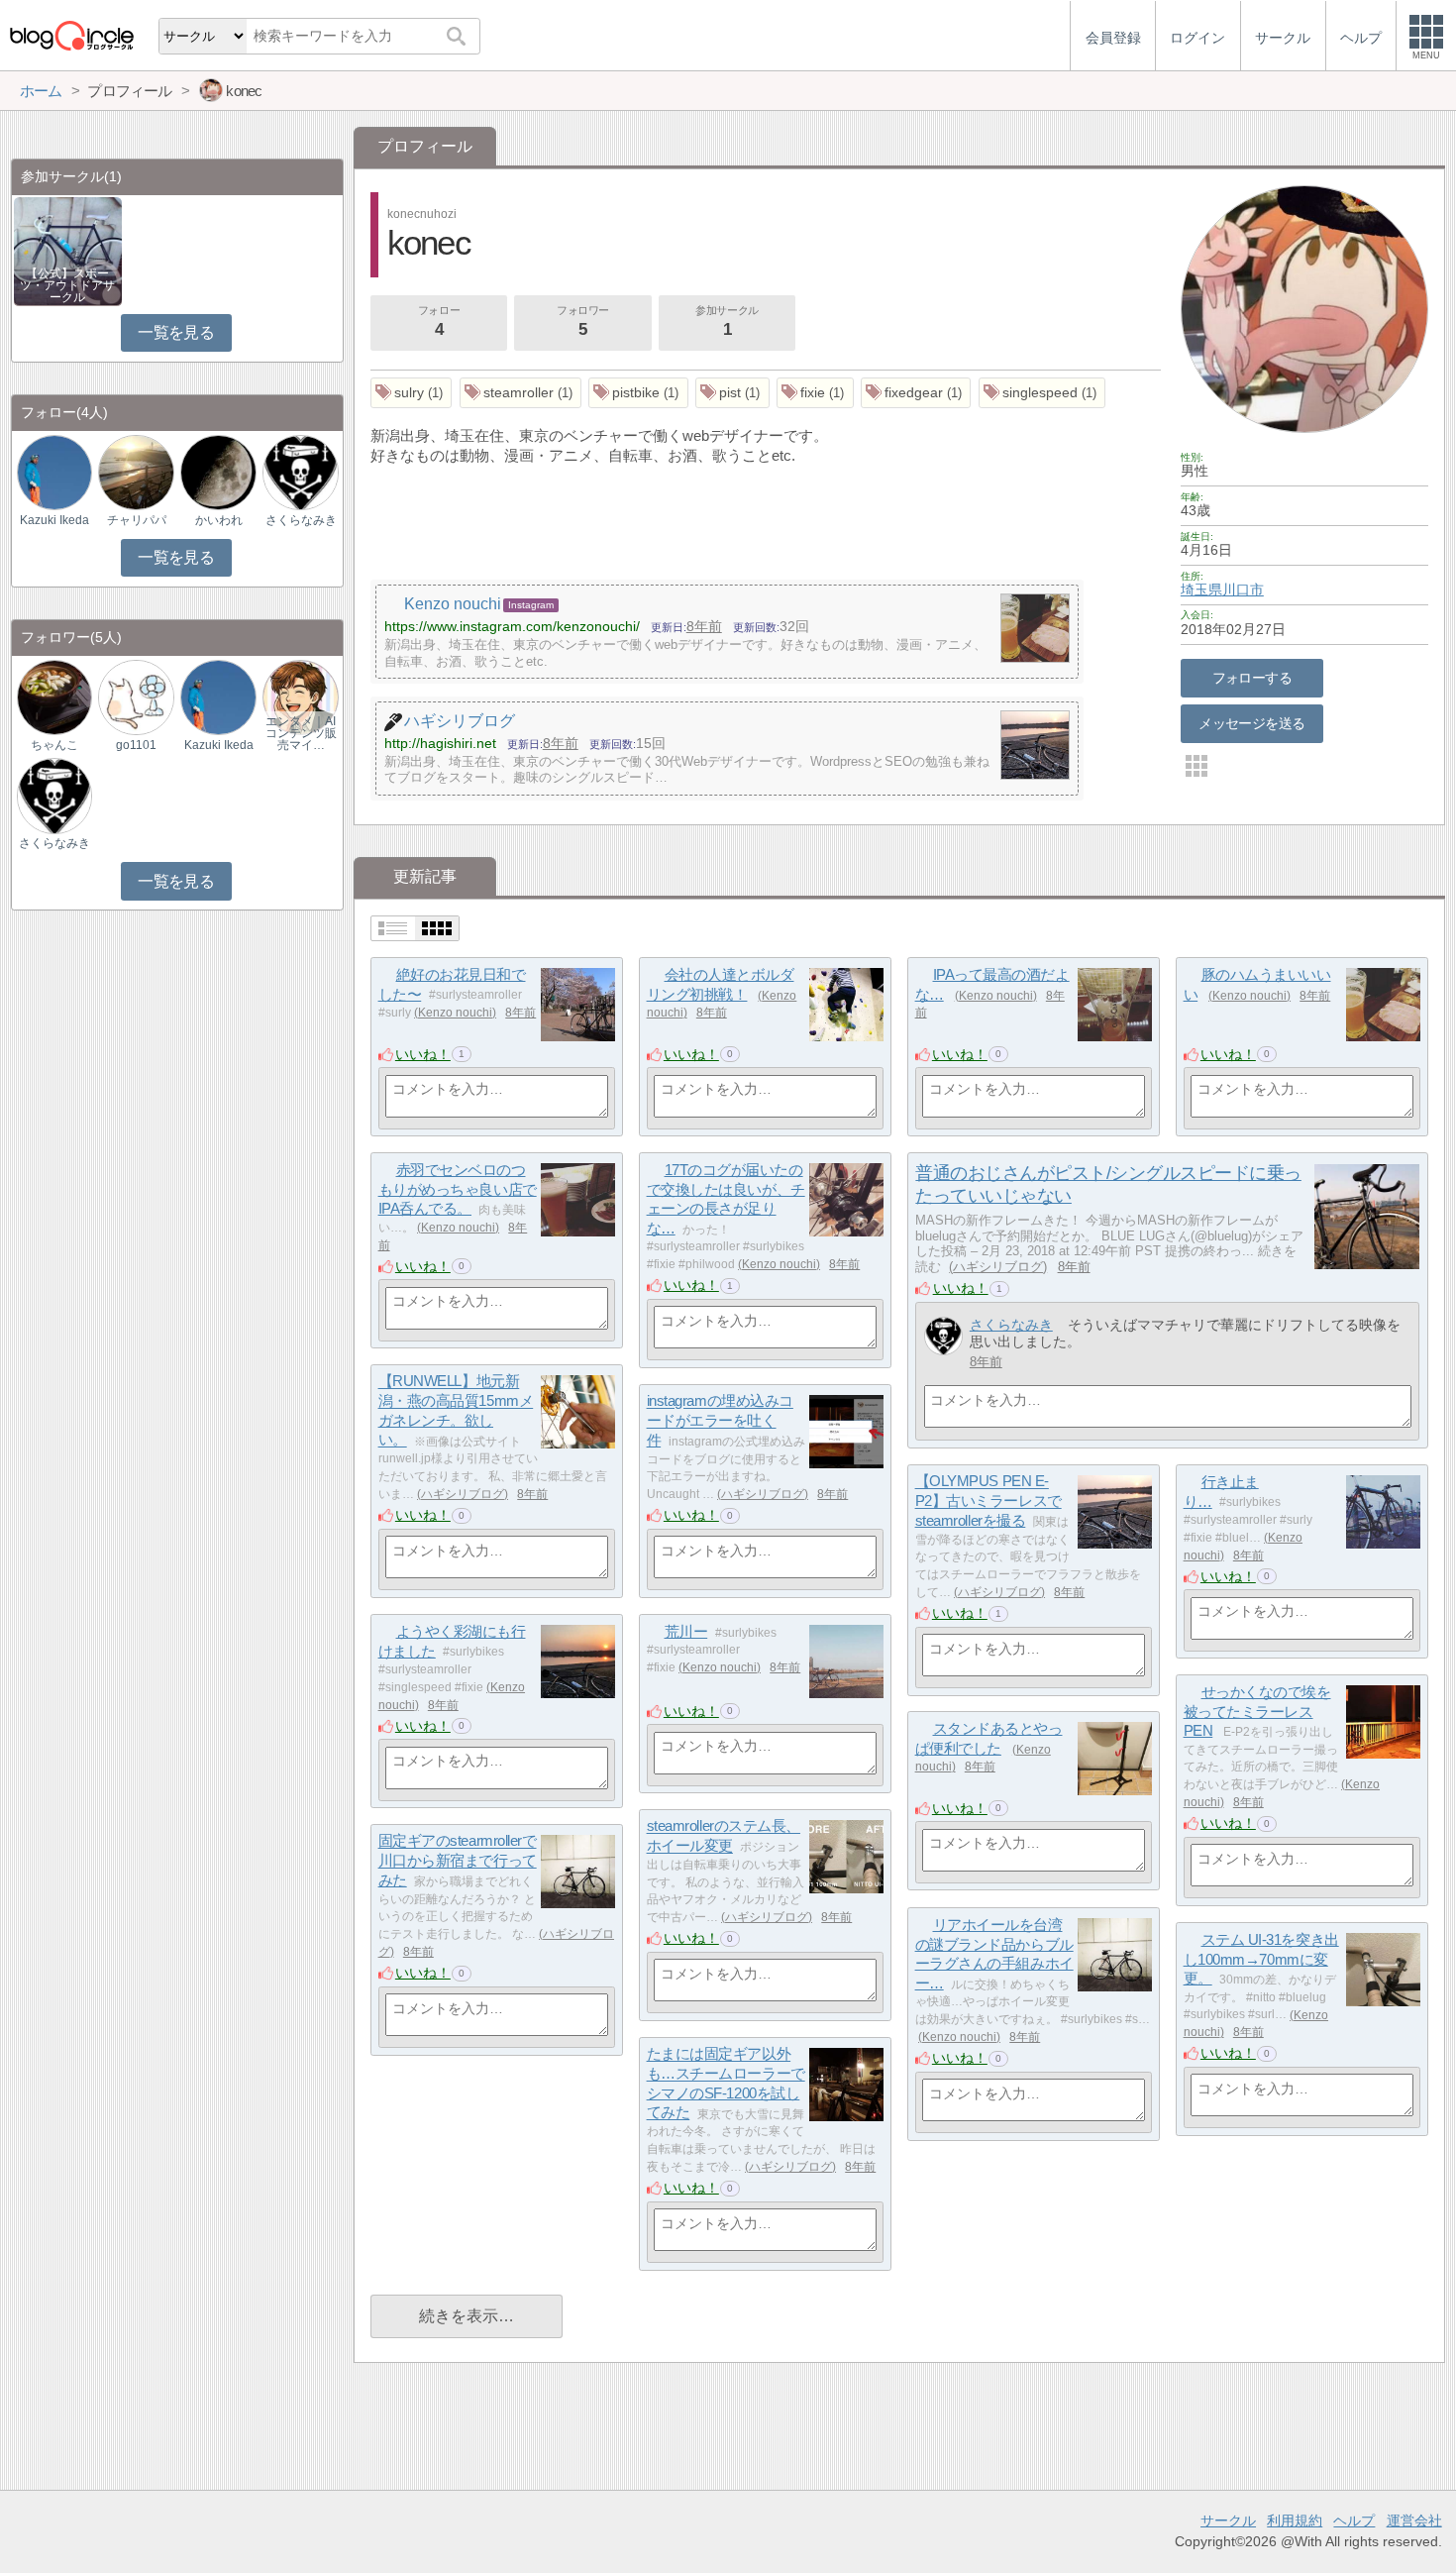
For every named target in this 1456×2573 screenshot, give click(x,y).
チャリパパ (137, 520)
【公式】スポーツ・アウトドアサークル (67, 285)
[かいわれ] (218, 472)
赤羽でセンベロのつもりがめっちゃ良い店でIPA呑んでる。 (458, 1189)
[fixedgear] (916, 393)
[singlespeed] (1042, 393)
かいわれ (219, 520)
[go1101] (136, 697)
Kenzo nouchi (455, 1013)
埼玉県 (1201, 590)
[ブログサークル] (71, 35)
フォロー (439, 322)
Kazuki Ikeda (54, 520)
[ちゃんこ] (54, 697)
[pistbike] (638, 393)
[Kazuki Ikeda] (54, 472)
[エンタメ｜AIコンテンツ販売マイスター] (300, 697)
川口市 (1243, 590)
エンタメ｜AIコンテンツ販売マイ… (301, 733)
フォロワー (583, 322)
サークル (1228, 2520)
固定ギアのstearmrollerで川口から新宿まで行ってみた (458, 1861)
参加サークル (727, 322)
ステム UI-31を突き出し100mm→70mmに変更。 (1261, 1959)
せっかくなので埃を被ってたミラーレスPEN (1257, 1711)
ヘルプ (1354, 2520)
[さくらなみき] (943, 1336)
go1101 (136, 745)
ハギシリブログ (998, 1267)
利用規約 (1295, 2520)
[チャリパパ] (136, 472)
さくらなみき (1011, 1325)
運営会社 (1414, 2520)
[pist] (732, 393)
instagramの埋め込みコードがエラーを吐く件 (720, 1421)
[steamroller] (521, 393)
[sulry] (412, 393)
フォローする (1252, 678)
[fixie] (815, 393)
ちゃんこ (54, 745)
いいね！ (423, 1054)
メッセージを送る (1251, 723)
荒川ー (686, 1631)
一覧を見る (176, 332)
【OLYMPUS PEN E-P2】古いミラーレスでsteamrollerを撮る (988, 1501)
